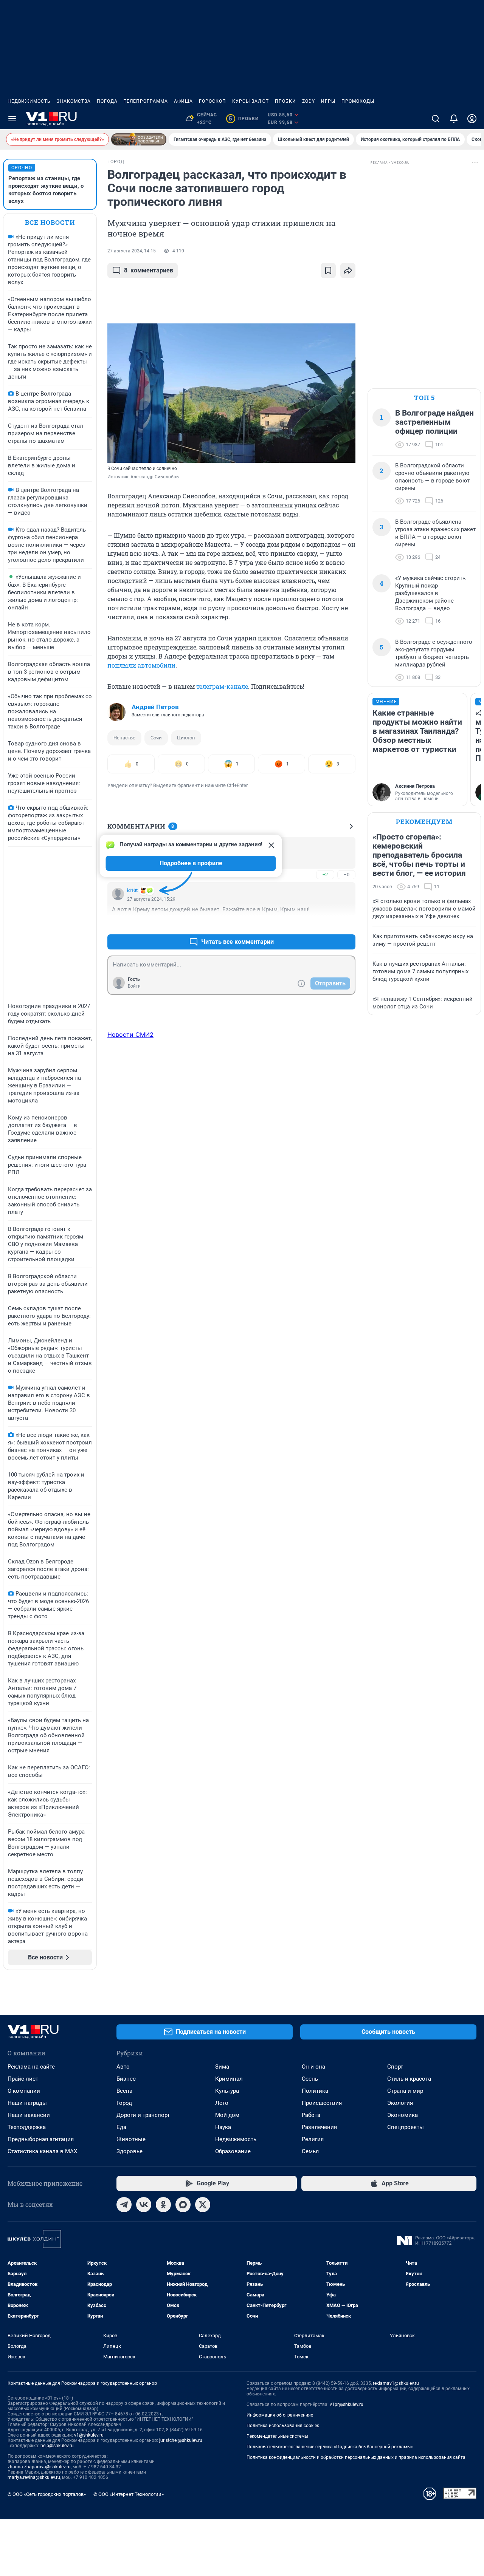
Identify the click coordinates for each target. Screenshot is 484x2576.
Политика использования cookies (283, 2426)
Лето (222, 2103)
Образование (233, 2151)
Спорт (395, 2067)
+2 (325, 874)
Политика (315, 2091)
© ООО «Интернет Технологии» (129, 2494)
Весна (124, 2091)
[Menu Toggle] (12, 119)
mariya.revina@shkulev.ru (34, 2477)
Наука (223, 2127)
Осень (310, 2079)
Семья (310, 2151)
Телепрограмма (146, 101)
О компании (24, 2091)
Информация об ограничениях (280, 2415)
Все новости (50, 222)
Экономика (403, 2115)
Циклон (186, 738)
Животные (131, 2139)
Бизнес (126, 2079)
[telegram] (124, 2205)
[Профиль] (472, 119)
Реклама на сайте (31, 2067)
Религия (313, 2139)
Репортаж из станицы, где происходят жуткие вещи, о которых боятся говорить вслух (46, 190)
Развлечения (319, 2127)
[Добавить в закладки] (328, 271)
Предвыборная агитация (41, 2139)
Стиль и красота (409, 2079)
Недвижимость (29, 101)
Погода (107, 101)
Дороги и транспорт (143, 2115)
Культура (227, 2091)
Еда (121, 2127)
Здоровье (130, 2151)
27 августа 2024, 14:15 (132, 251)
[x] (203, 2205)
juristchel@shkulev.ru (181, 2440)
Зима (222, 2067)
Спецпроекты (406, 2127)
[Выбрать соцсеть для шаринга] (348, 271)
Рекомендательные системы (277, 2436)
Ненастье (124, 738)
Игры (328, 101)
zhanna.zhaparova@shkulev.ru (39, 2467)
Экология (400, 2103)
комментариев (149, 270)
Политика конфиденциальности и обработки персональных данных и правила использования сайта (356, 2457)
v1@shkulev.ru (89, 2435)
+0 (325, 924)
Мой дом (227, 2115)
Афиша (183, 101)
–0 (346, 874)
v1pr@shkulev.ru (347, 2404)
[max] (183, 2205)
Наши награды (27, 2103)
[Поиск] (436, 119)
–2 (346, 924)
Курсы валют (251, 101)
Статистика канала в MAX (42, 2151)
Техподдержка (27, 2127)
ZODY (309, 101)
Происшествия (322, 2103)
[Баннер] (139, 139)
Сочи (156, 738)
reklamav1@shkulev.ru (396, 2383)
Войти (134, 986)
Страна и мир (405, 2091)
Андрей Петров (155, 707)
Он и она (313, 2067)
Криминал (229, 2079)
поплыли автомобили (141, 665)
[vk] (144, 2205)
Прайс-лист (23, 2079)
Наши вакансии (29, 2115)
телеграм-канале (222, 686)
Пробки (285, 101)
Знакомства (74, 101)
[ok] (163, 2205)
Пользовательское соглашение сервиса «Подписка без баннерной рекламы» (330, 2447)
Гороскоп (213, 101)
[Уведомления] (454, 119)
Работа (311, 2115)
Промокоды (358, 101)
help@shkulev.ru (57, 2446)
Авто (123, 2067)
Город (124, 2103)
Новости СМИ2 (130, 1034)
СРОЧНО (22, 168)
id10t (132, 891)
